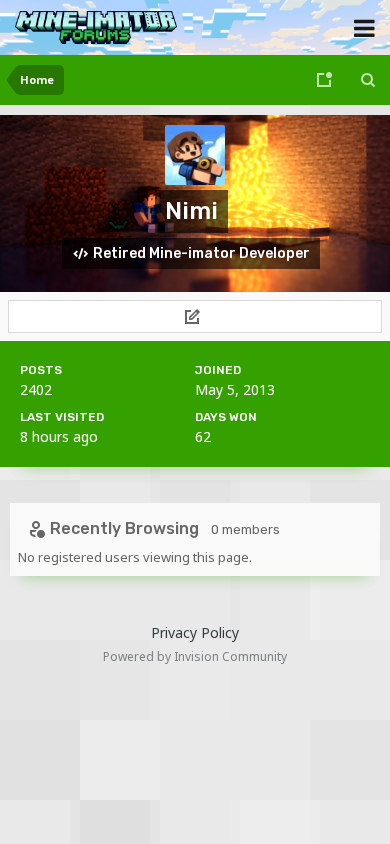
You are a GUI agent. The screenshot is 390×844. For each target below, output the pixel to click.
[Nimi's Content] (195, 316)
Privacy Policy (195, 632)
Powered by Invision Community (195, 656)
